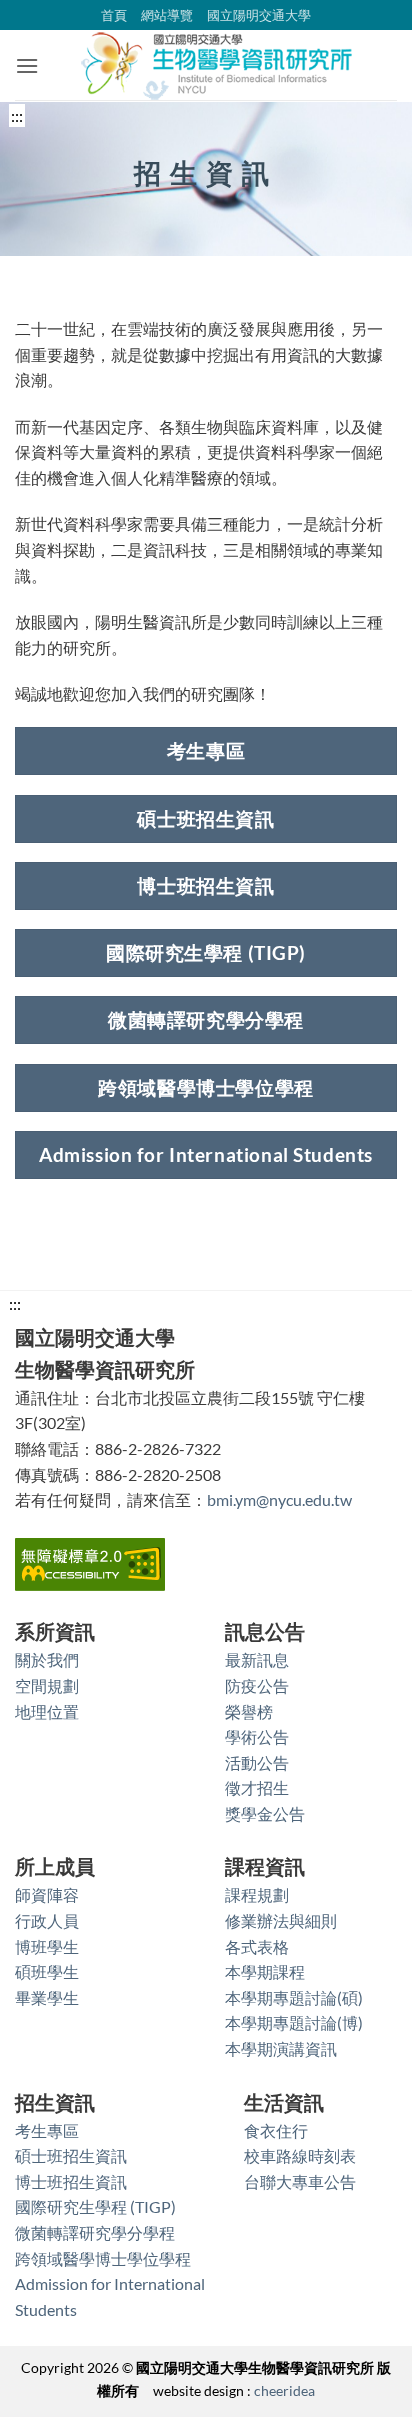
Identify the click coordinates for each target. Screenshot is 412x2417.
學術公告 (257, 1736)
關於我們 (47, 1659)
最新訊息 (257, 1659)
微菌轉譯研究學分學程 (95, 2232)
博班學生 (47, 1946)
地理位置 (47, 1711)
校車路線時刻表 (300, 2155)
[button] (27, 65)
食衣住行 (276, 2130)
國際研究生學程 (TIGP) (95, 2206)
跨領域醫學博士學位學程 (103, 2258)
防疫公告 (257, 1685)
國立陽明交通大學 (259, 15)
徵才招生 (257, 1787)
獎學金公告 (265, 1813)
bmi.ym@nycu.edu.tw (279, 1499)
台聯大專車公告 (300, 2181)
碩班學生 (47, 1971)
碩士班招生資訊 (71, 2155)
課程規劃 (257, 1894)
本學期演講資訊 (281, 2048)
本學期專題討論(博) (294, 2022)
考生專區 (47, 2130)
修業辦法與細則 (281, 1920)
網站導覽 (167, 15)
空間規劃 (47, 1685)
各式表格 (257, 1946)
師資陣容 (47, 1894)
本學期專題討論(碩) (294, 1997)
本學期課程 (265, 1971)
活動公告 (257, 1762)
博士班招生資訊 (71, 2181)
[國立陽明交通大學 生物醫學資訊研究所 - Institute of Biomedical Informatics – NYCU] (218, 65)
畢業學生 (47, 1997)
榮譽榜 (249, 1711)
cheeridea (284, 2390)
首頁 (114, 15)
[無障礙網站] (90, 1562)
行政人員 (47, 1920)
